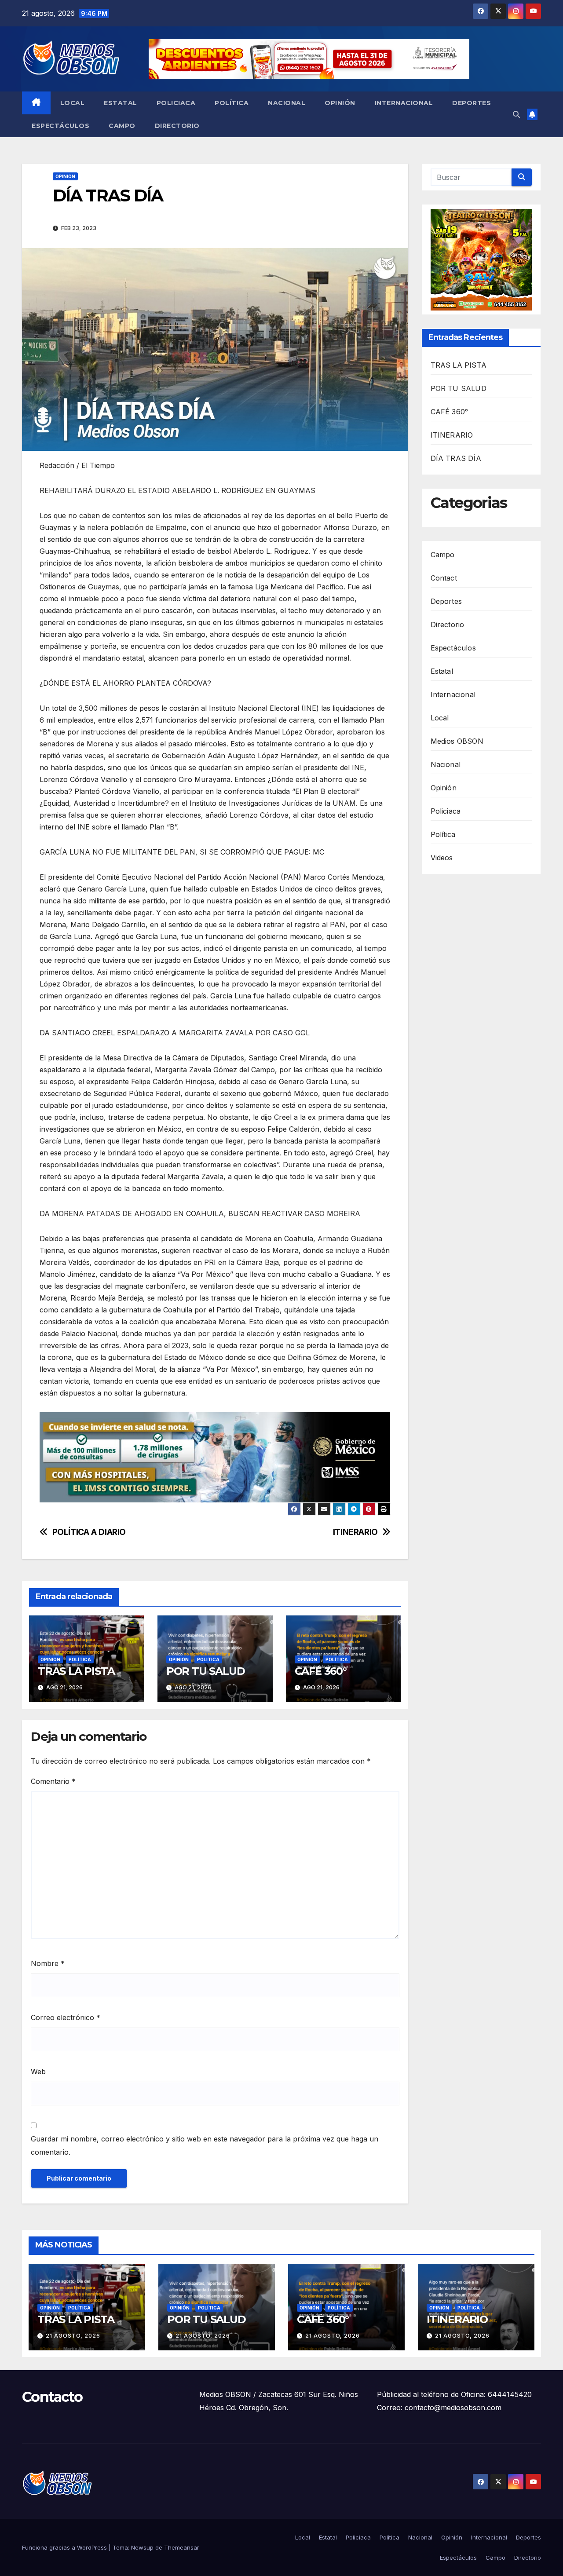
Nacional (287, 103)
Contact (444, 578)
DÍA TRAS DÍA (456, 459)
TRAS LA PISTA (76, 1671)
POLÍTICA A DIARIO (89, 1532)
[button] (516, 114)
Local (73, 103)
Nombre (48, 1963)
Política (232, 103)
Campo (122, 126)
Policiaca (176, 103)
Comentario (53, 1781)
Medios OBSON (457, 741)
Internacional (404, 103)
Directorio (177, 126)
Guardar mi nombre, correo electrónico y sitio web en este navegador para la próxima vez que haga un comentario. (205, 2145)
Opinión (340, 103)
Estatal (121, 103)
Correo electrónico (66, 2017)
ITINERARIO (355, 1532)
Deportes (472, 103)
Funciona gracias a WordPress (65, 2547)
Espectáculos (60, 126)
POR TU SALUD (206, 1671)
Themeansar (182, 2547)
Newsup (142, 2547)
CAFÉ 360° (321, 1671)
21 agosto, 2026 (73, 2336)
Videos (442, 858)
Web (38, 2072)
